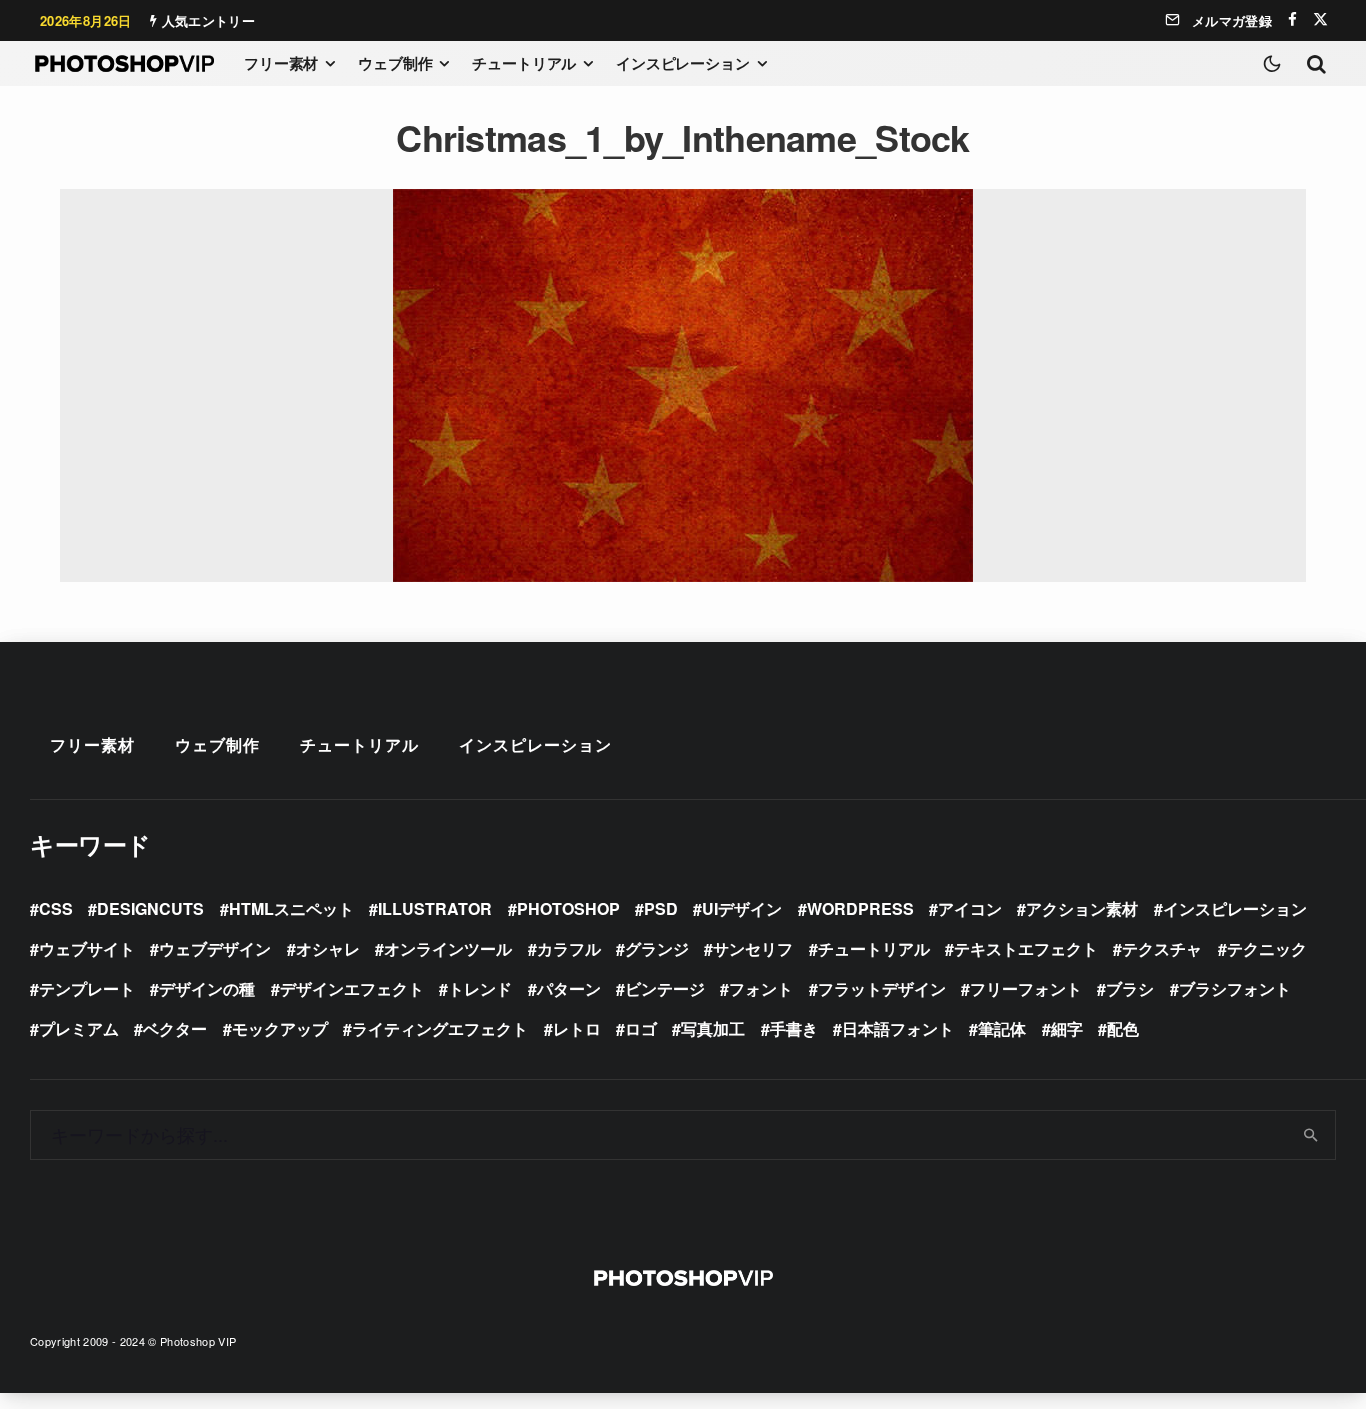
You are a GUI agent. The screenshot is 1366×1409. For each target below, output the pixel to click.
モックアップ (280, 1028)
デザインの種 (207, 988)
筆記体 (1002, 1028)
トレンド (480, 988)
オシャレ (328, 948)
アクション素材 (1082, 908)
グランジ (657, 948)
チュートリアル (524, 63)
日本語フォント (898, 1028)
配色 (1123, 1028)
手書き (794, 1028)
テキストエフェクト (1026, 948)
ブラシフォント (1235, 988)
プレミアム (79, 1028)
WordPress (860, 908)
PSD (661, 908)
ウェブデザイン (215, 948)
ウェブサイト (87, 948)
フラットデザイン (882, 988)
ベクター (175, 1028)
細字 (1067, 1028)
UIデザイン (742, 908)
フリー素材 (281, 63)
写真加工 (713, 1028)
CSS (56, 908)
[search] (1311, 1135)
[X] (1320, 19)
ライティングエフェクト (440, 1028)
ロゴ (641, 1028)
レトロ (577, 1028)
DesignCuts (150, 908)
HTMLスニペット (291, 908)
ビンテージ (665, 988)
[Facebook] (1292, 19)
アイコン (970, 908)
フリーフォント (1026, 988)
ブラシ (1130, 988)
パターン (569, 988)
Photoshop (568, 908)
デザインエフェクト (352, 988)
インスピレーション (683, 63)
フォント (761, 988)
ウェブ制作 (395, 63)
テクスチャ (1162, 948)
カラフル (569, 948)
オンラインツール (448, 948)
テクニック (1267, 948)
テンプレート (87, 988)
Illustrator (435, 908)
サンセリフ (753, 948)
